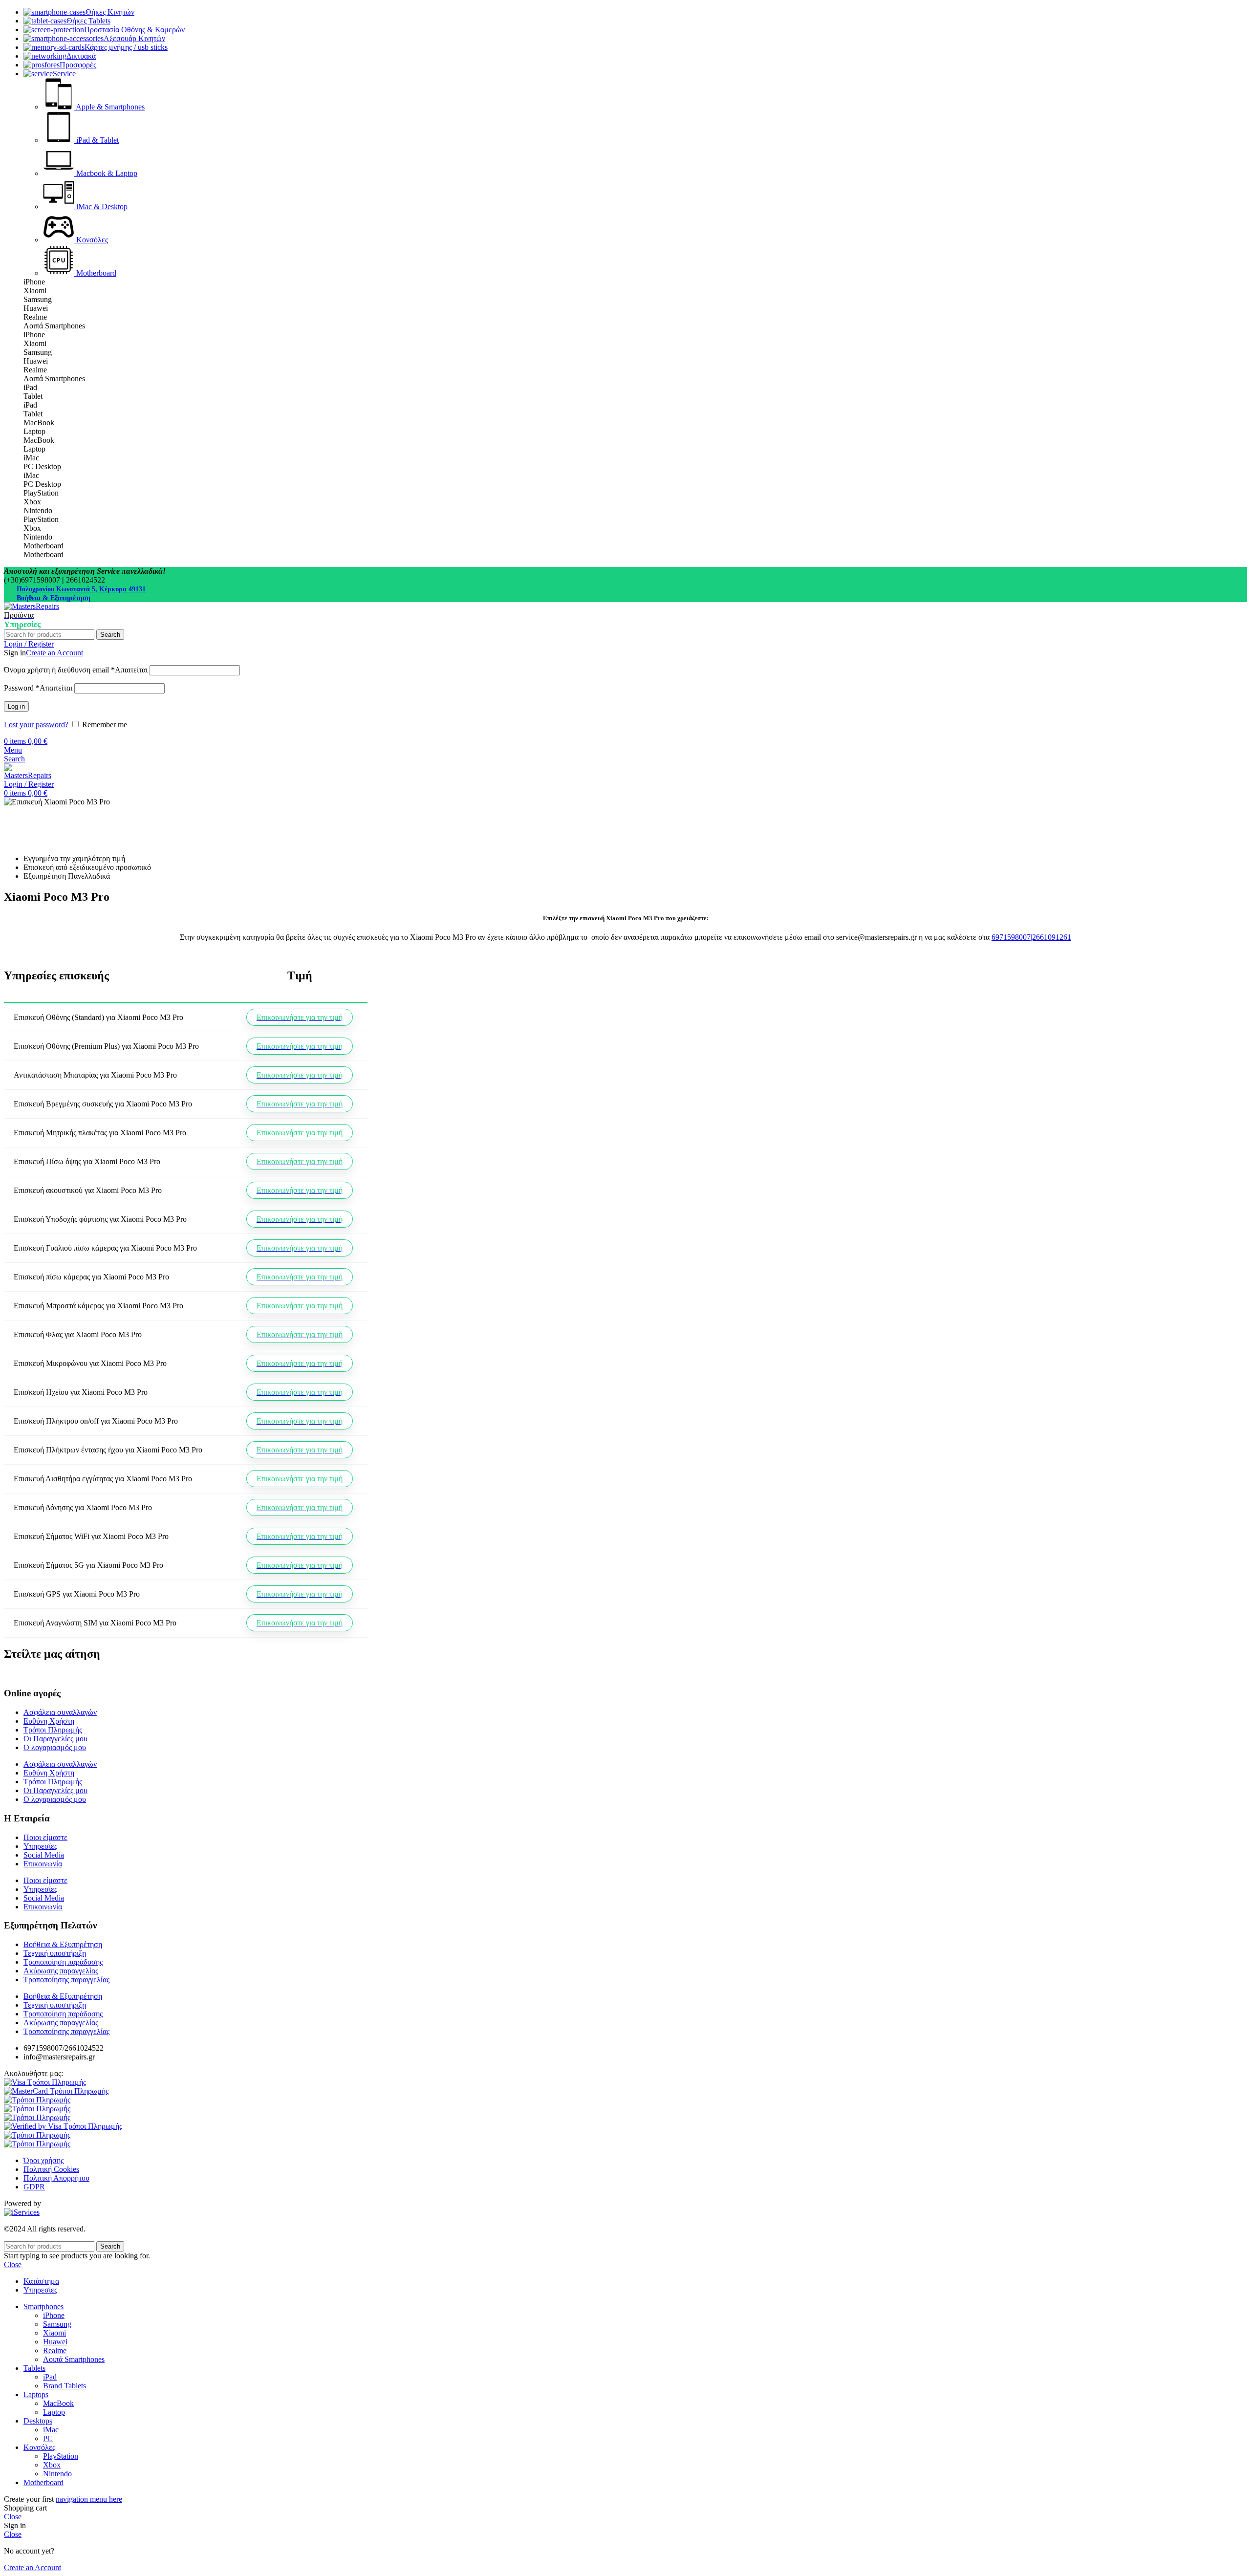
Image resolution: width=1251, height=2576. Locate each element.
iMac (51, 2430)
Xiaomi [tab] (35, 291)
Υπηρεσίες (40, 1846)
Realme (55, 2350)
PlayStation (61, 2456)
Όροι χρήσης (43, 2160)
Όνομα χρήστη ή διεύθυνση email (76, 670)
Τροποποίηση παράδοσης (63, 1962)
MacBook (58, 2403)
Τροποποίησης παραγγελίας (66, 1980)
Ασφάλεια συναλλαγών (60, 1712)
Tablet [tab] (33, 396)
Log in (16, 706)
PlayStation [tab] (41, 493)
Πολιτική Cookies (51, 2169)
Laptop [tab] (34, 431)
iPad (50, 2377)
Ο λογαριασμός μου (55, 1747)
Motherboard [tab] (43, 546)
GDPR (34, 2187)
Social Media (44, 1855)
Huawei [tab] (36, 308)
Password (38, 688)
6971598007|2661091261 (1031, 937)
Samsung (57, 2324)
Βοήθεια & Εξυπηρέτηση (54, 598)
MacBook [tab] (39, 422)
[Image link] (45, 2082)
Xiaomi (54, 2333)
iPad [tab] (30, 387)
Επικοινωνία (43, 1864)
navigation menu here (89, 2499)
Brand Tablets (65, 2386)
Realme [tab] (35, 317)
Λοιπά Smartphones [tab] (54, 326)
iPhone (54, 2315)
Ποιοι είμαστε (45, 1837)
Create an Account (54, 653)
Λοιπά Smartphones (74, 2359)
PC (48, 2438)
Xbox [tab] (32, 502)
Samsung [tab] (38, 299)
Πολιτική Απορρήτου (56, 2178)
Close (13, 2264)
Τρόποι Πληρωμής (53, 1730)
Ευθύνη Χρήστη (49, 1721)
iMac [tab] (31, 458)
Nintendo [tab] (38, 510)
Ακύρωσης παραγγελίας (61, 1971)
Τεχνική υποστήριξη (55, 1953)
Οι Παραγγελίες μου (55, 1739)
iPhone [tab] (34, 282)
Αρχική (15, 811)
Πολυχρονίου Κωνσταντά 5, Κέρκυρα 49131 (81, 589)
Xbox (52, 2465)
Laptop (54, 2412)
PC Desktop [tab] (42, 466)
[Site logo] (32, 606)
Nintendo (57, 2474)
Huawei (55, 2342)
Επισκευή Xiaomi (67, 811)
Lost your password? (36, 725)
